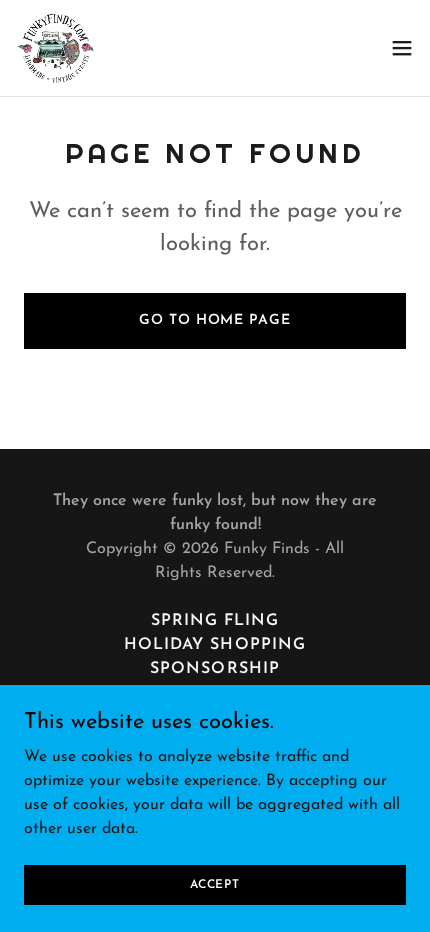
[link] (56, 48)
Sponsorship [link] (214, 669)
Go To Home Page (214, 320)
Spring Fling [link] (215, 621)
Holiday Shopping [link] (214, 645)
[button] (402, 48)
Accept (215, 884)
